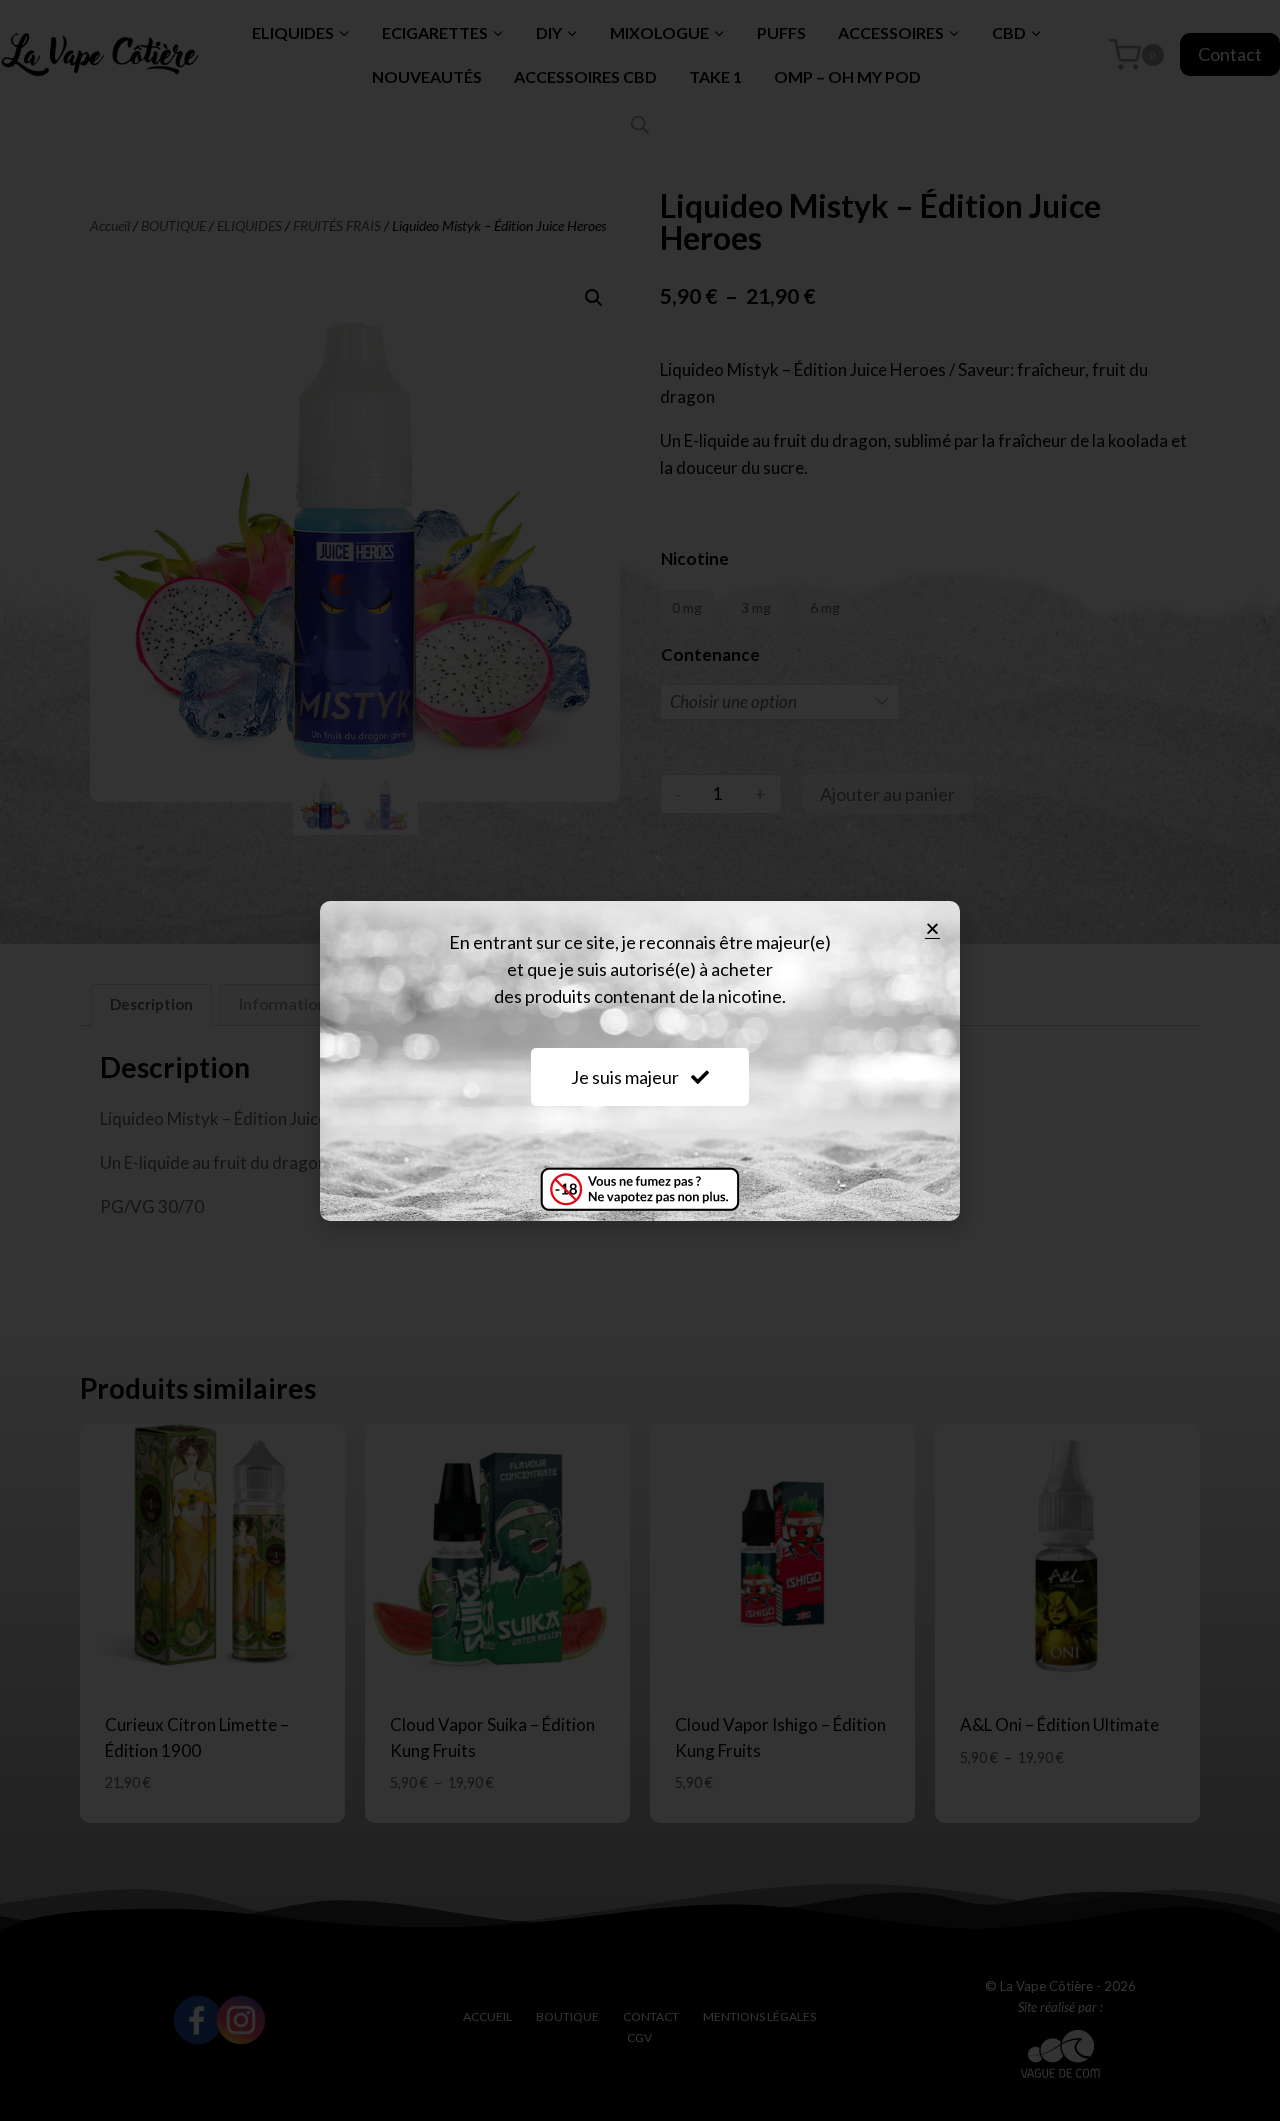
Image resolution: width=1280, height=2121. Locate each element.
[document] (640, 1060)
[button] (932, 928)
